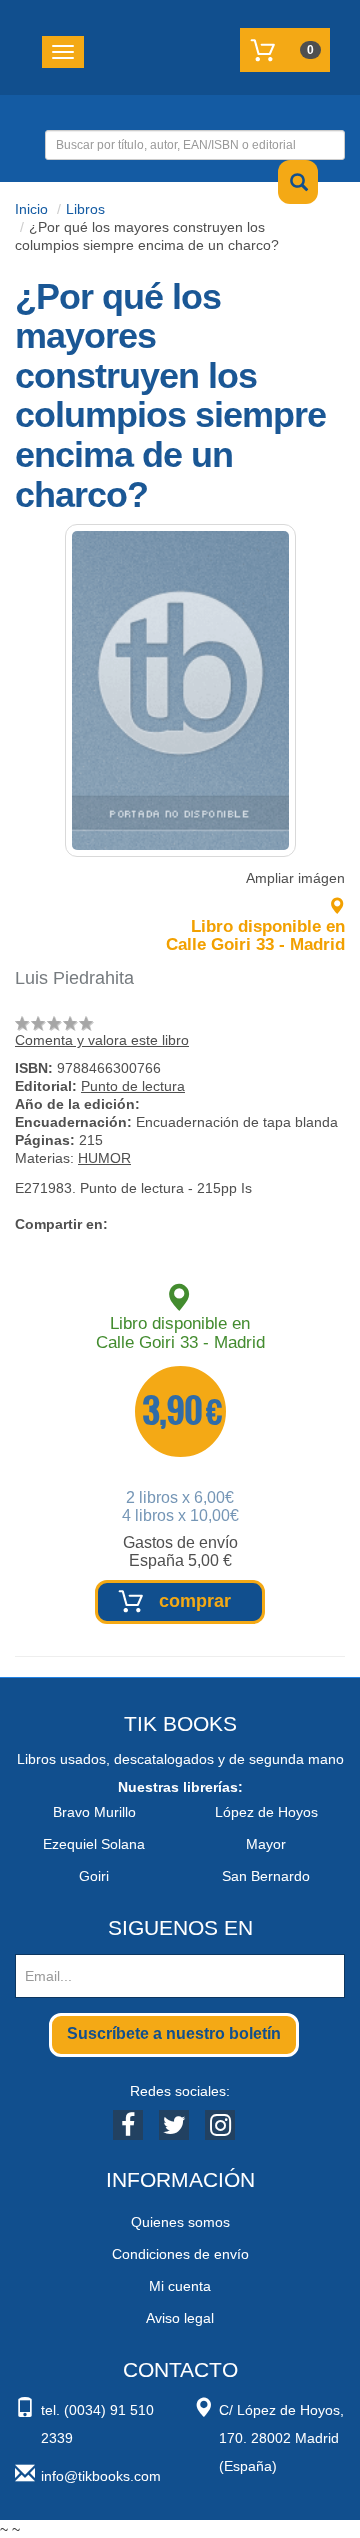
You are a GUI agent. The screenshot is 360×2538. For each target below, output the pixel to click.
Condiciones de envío (180, 2254)
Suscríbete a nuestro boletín (174, 2033)
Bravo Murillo (94, 1812)
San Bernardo (266, 1876)
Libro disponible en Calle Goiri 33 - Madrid (255, 935)
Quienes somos (180, 2222)
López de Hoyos (266, 1812)
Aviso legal (180, 2318)
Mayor (266, 1844)
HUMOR (104, 1158)
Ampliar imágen (295, 878)
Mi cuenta (180, 2286)
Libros (85, 209)
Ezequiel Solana (94, 1844)
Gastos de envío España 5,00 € (180, 1551)
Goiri (94, 1876)
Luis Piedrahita (74, 978)
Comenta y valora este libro (102, 1040)
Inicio (31, 209)
